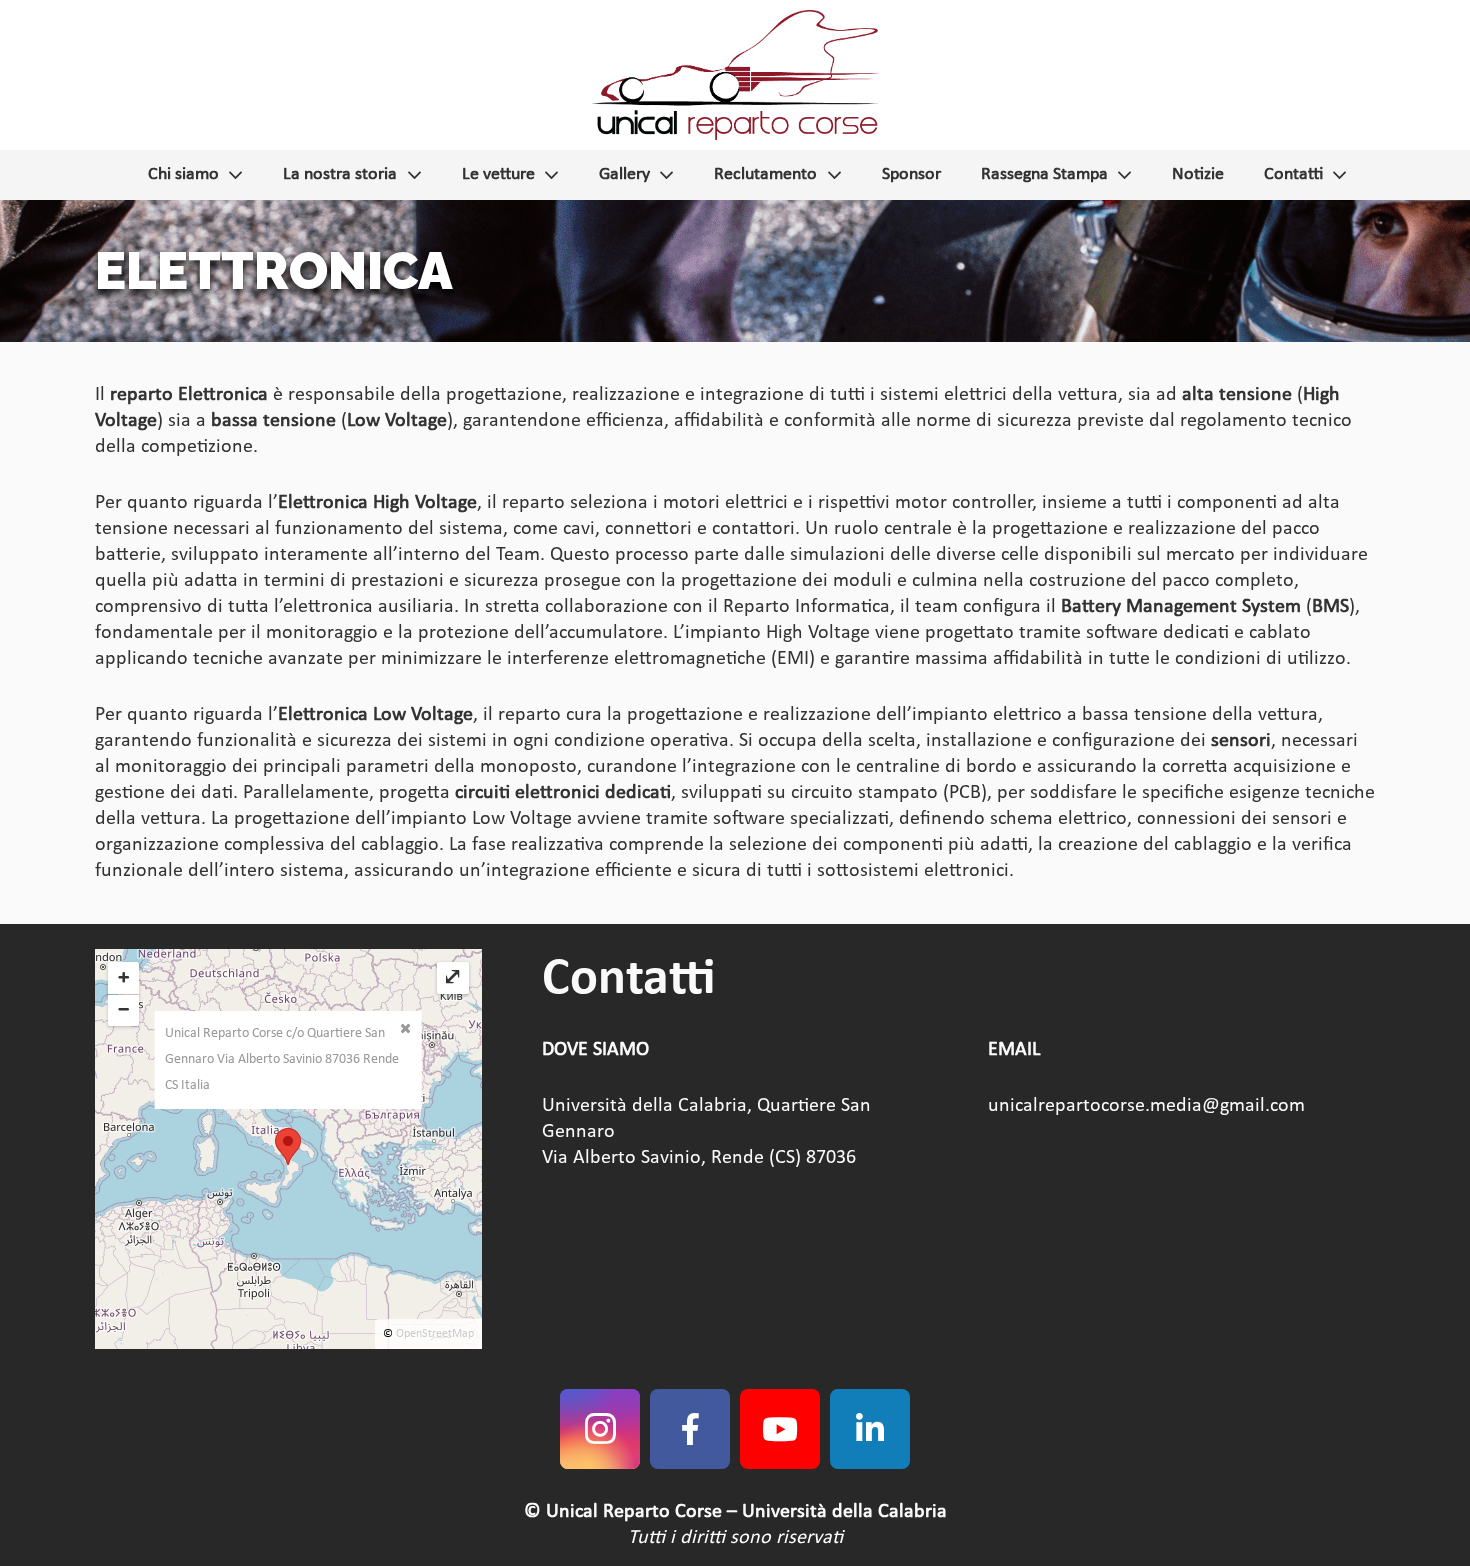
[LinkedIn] (870, 1429)
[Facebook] (690, 1429)
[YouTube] (780, 1429)
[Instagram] (600, 1429)
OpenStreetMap (435, 1334)
